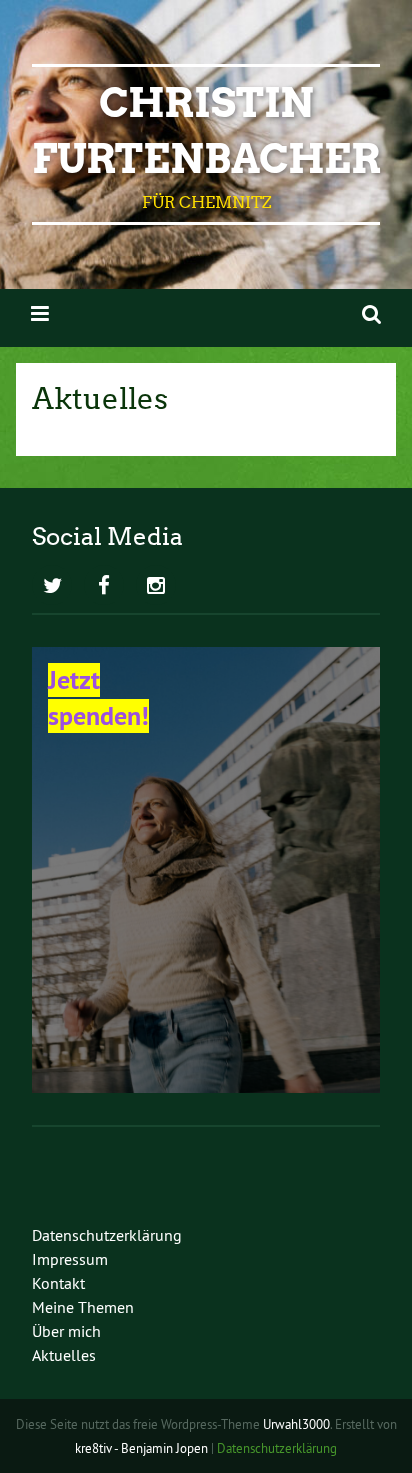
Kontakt (58, 1283)
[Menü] (40, 313)
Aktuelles (64, 1355)
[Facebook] (104, 587)
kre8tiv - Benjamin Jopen (141, 1448)
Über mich (66, 1331)
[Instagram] (156, 587)
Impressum (70, 1259)
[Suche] (371, 313)
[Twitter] (52, 587)
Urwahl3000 (296, 1424)
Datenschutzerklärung (107, 1235)
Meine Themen (83, 1307)
